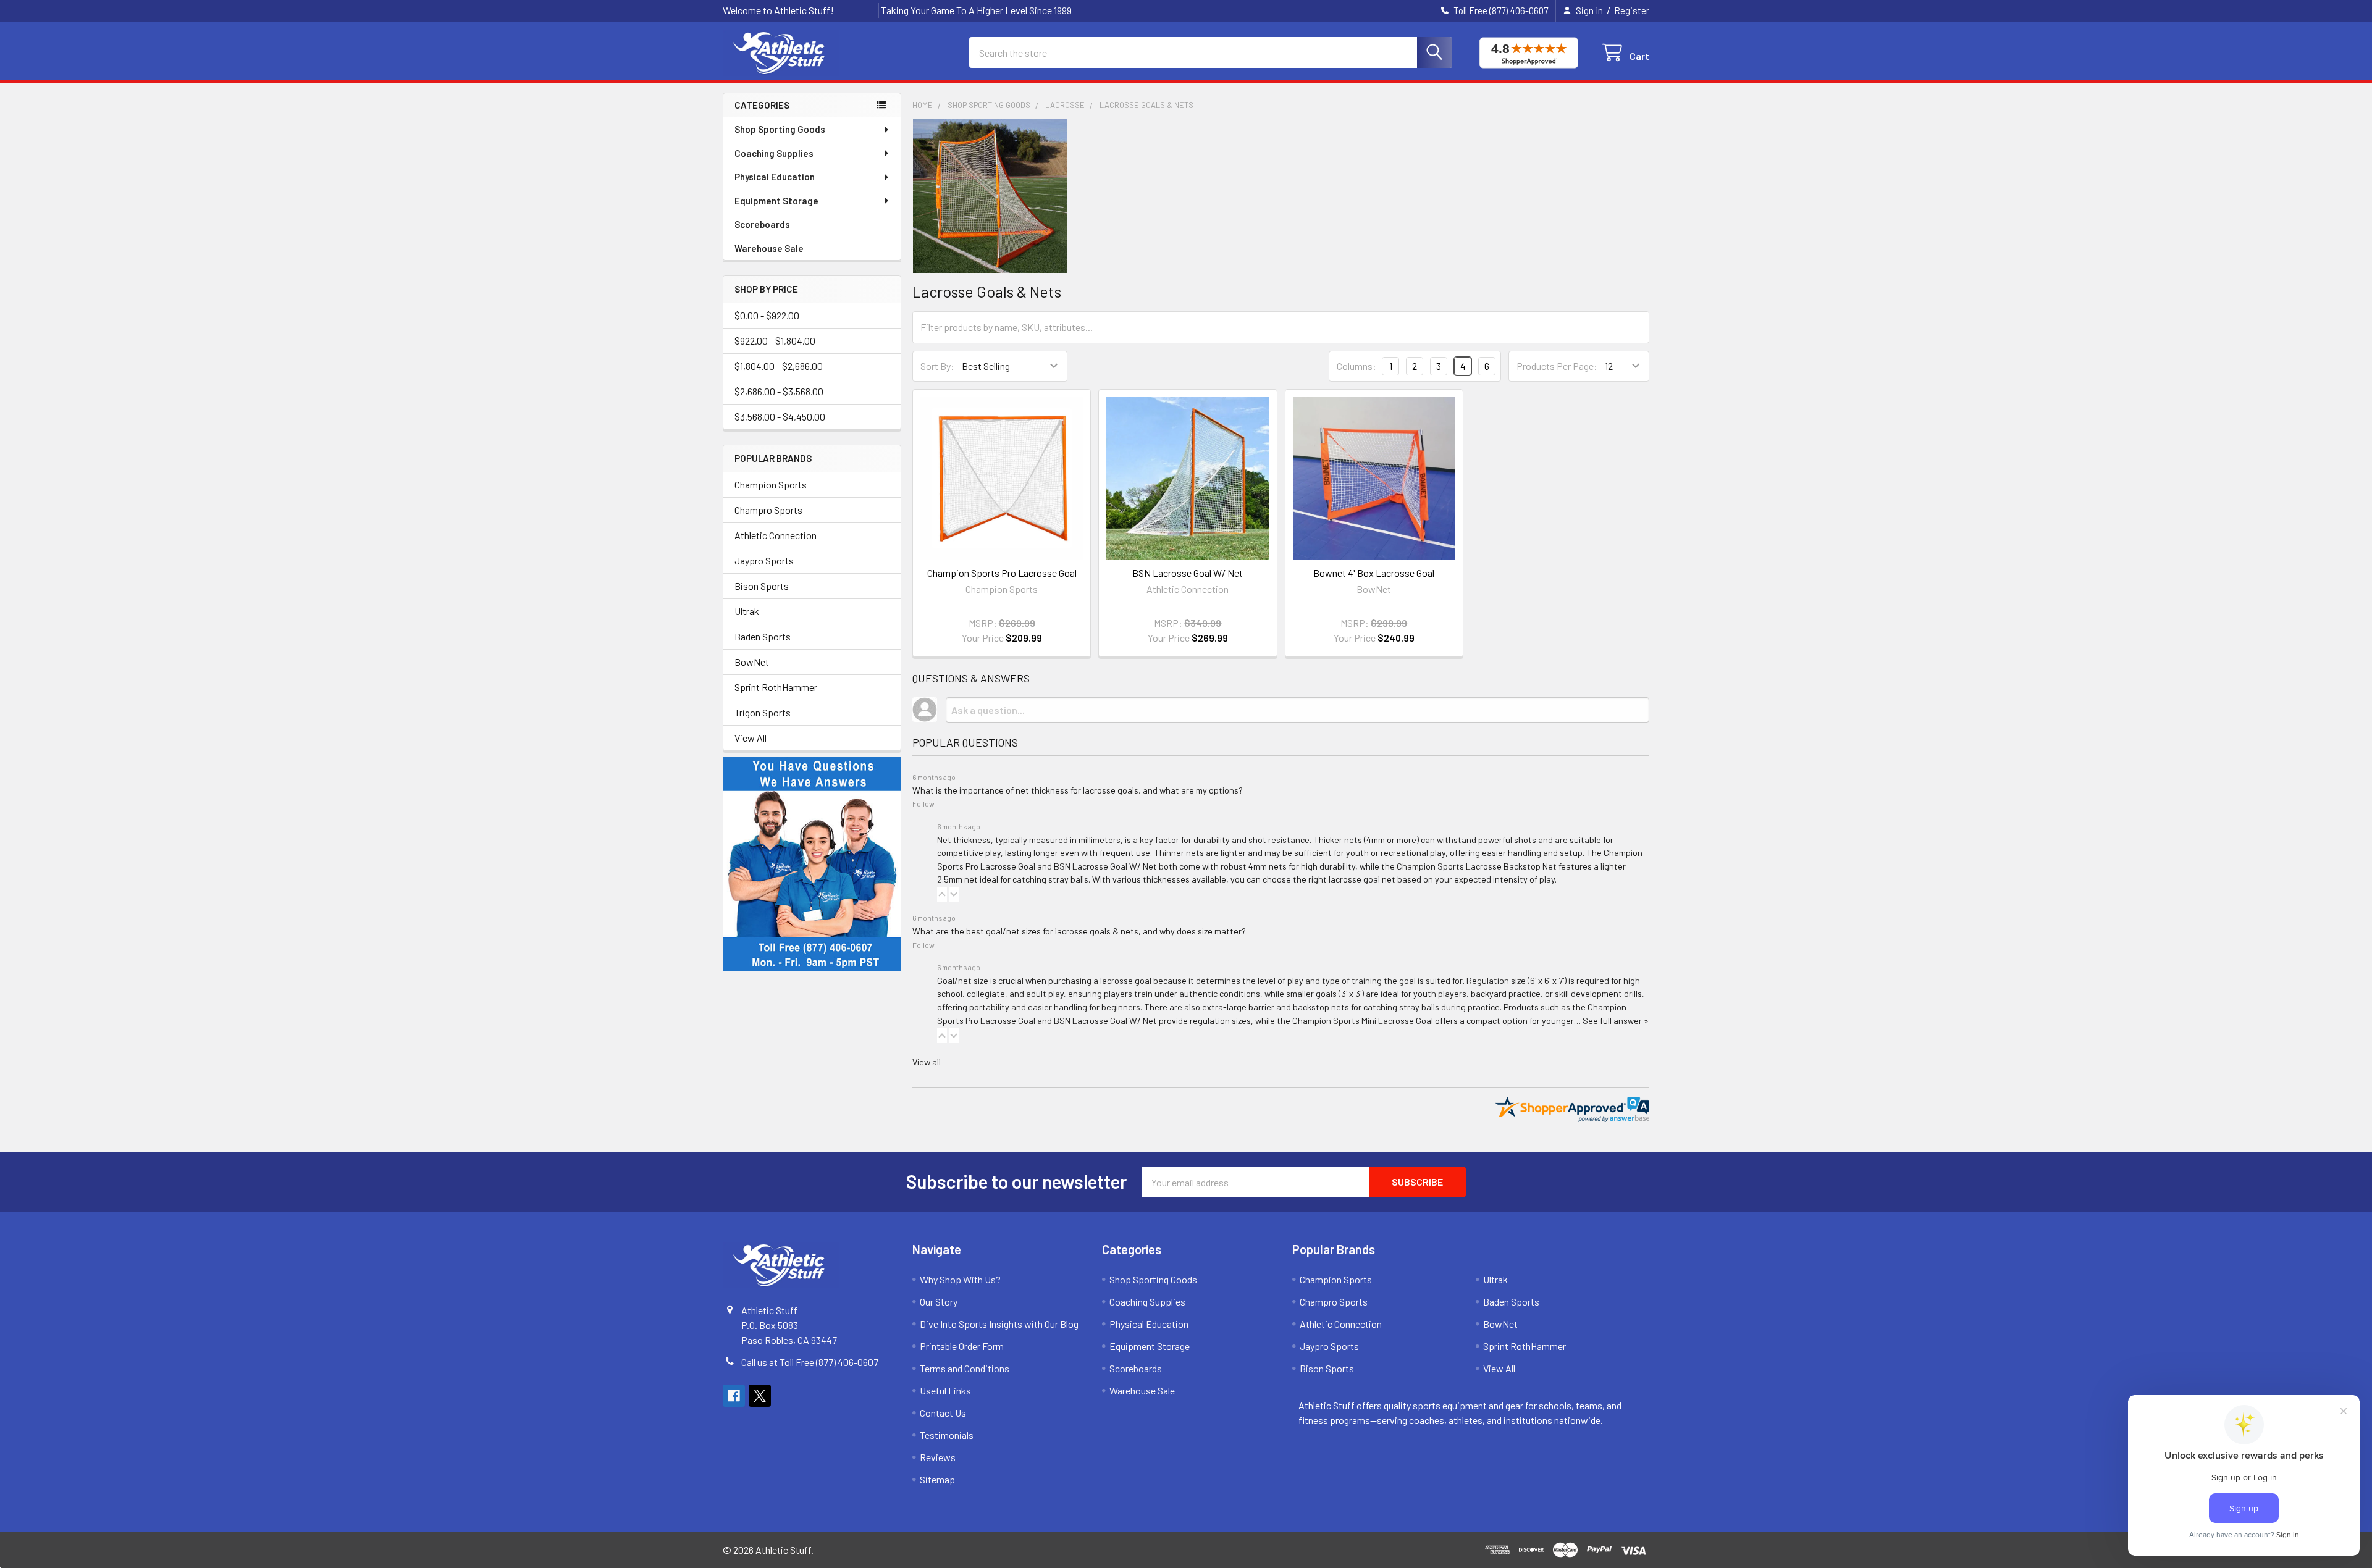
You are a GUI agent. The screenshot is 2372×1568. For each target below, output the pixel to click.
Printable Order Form (962, 1346)
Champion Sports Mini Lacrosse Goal (1363, 1021)
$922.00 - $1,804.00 (775, 341)
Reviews (938, 1457)
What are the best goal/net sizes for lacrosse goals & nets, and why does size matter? (1079, 931)
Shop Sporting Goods (780, 129)
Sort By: (937, 366)
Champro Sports (768, 510)
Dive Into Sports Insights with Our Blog (999, 1324)
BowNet (752, 662)
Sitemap (937, 1479)
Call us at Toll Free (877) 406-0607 (810, 1362)
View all (927, 1062)
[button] (942, 894)
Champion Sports (771, 484)
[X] (760, 1396)
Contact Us (943, 1413)
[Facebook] (734, 1396)
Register (1632, 10)
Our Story (939, 1302)
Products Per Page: (1557, 366)
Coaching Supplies (774, 153)
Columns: (1356, 366)
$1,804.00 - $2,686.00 (779, 366)
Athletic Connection (776, 535)
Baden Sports (763, 636)
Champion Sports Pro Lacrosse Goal (1002, 573)
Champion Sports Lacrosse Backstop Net (1477, 866)
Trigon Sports (763, 712)
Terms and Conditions (965, 1368)
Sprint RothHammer (776, 687)
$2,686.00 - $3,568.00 (779, 391)
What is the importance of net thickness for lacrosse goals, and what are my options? (1078, 790)
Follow (923, 803)
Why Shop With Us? (960, 1279)
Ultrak (747, 611)
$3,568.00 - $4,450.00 (780, 417)
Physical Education (775, 177)
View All (751, 738)
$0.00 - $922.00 (767, 315)
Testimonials (947, 1435)
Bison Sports (762, 586)
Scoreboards (762, 224)
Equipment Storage (776, 201)
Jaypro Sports (764, 560)
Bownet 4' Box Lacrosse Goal (1374, 573)
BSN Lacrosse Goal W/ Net (1188, 573)
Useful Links (945, 1390)
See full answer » (1616, 1021)
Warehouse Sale (769, 248)
